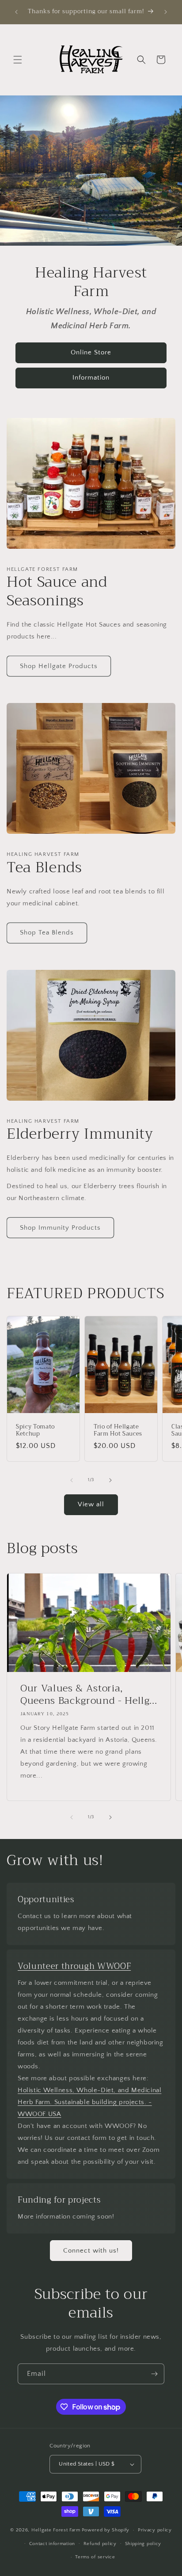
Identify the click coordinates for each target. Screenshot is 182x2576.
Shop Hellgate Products (59, 666)
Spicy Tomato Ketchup (35, 1431)
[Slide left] (72, 1480)
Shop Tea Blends (47, 933)
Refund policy (100, 2544)
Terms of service (95, 2557)
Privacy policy (155, 2530)
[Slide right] (110, 1480)
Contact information (52, 2544)
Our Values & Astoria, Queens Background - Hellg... (89, 1695)
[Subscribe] (154, 2374)
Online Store (91, 353)
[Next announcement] (166, 12)
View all (91, 1504)
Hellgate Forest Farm (56, 2530)
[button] (18, 60)
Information (91, 378)
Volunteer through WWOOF (74, 1966)
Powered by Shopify (106, 2530)
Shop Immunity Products (60, 1228)
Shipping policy (143, 2544)
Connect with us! (91, 2251)
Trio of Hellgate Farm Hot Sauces (118, 1431)
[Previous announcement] (16, 12)
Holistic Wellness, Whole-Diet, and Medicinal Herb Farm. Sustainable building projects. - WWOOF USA (89, 2102)
